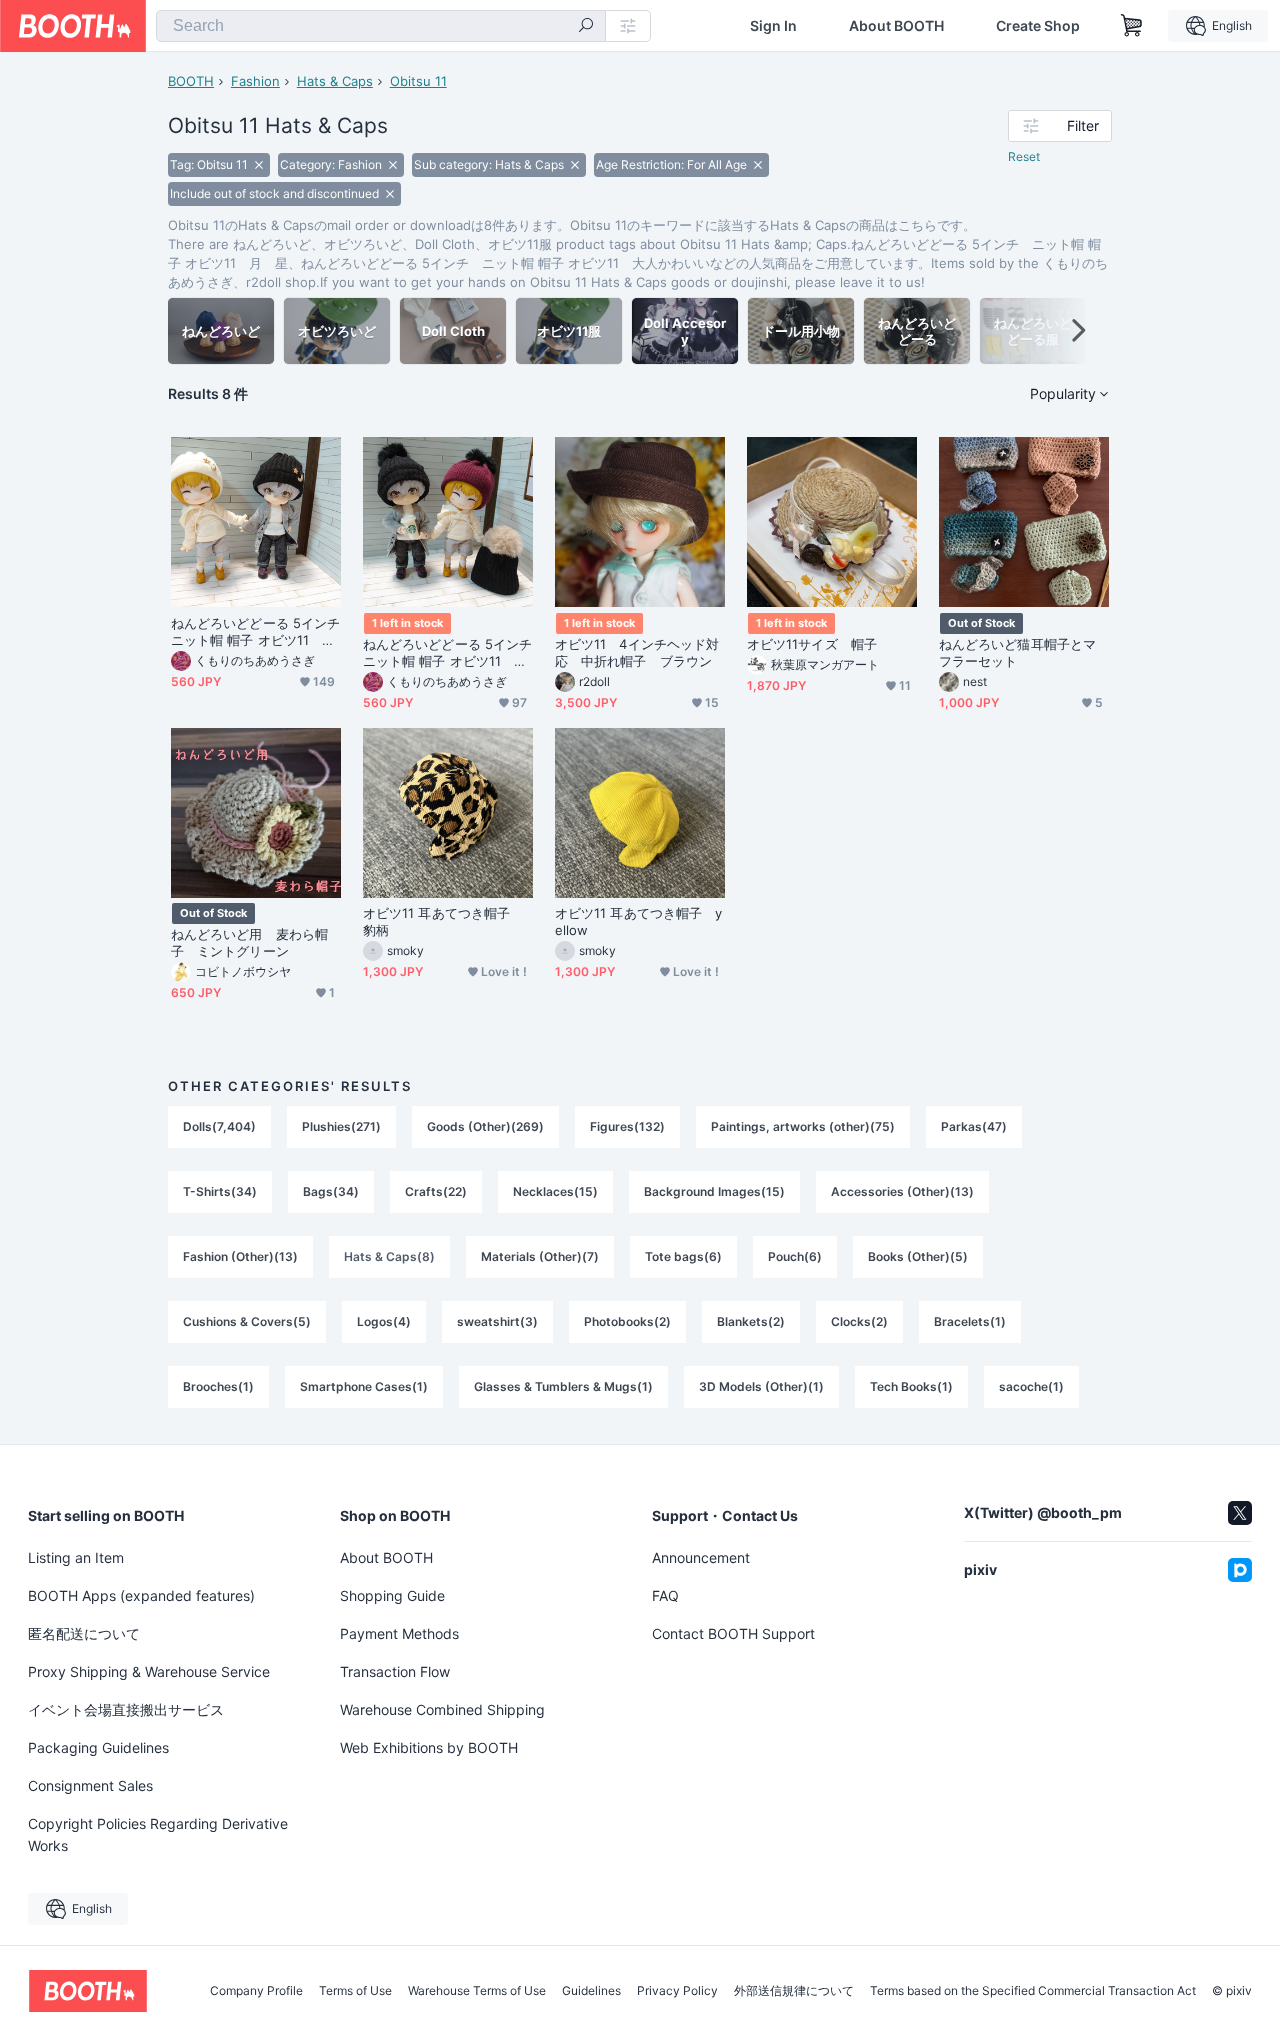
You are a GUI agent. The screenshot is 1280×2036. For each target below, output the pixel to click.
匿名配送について (84, 1633)
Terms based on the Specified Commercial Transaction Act (1033, 1991)
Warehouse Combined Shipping (442, 1709)
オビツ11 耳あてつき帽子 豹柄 (443, 921)
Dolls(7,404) (219, 1126)
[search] (586, 27)
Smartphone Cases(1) (364, 1386)
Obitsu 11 (418, 81)
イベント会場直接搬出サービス (126, 1709)
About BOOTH (896, 26)
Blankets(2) (751, 1321)
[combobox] (381, 26)
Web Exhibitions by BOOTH (429, 1747)
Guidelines (591, 1991)
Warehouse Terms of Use (477, 1991)
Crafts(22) (436, 1191)
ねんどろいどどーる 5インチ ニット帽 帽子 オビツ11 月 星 (256, 632)
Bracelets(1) (970, 1321)
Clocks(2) (859, 1321)
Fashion (255, 81)
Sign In (773, 26)
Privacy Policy (677, 1991)
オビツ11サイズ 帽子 (812, 644)
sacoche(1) (1031, 1386)
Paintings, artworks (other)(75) (803, 1126)
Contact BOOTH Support (733, 1633)
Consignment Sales (90, 1785)
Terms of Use (355, 1991)
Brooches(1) (218, 1386)
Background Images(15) (714, 1191)
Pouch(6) (795, 1256)
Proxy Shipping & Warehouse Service (149, 1671)
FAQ (665, 1595)
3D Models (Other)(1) (761, 1386)
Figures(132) (627, 1126)
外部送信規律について (794, 1991)
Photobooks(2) (627, 1321)
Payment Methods (399, 1633)
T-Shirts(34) (220, 1191)
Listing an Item (76, 1557)
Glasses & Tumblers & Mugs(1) (563, 1386)
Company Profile (256, 1991)
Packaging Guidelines (98, 1747)
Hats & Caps (335, 81)
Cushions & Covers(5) (247, 1321)
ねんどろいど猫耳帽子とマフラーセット (1017, 652)
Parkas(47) (974, 1126)
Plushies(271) (341, 1126)
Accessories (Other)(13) (902, 1191)
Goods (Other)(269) (485, 1126)
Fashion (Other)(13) (240, 1256)
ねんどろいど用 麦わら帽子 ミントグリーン (249, 942)
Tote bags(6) (683, 1256)
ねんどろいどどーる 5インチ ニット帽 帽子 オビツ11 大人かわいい (448, 653)
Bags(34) (331, 1191)
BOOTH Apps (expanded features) (141, 1595)
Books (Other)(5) (918, 1256)
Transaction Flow (395, 1671)
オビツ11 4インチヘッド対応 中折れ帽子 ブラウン (637, 652)
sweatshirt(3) (497, 1321)
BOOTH (191, 81)
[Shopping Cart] (1132, 26)
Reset (1024, 156)
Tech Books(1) (911, 1386)
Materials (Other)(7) (540, 1256)
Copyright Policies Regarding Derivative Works (158, 1834)
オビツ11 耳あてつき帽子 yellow (638, 921)
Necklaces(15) (555, 1191)
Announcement (701, 1557)
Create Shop (1038, 26)
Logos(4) (384, 1321)
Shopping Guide (392, 1595)
